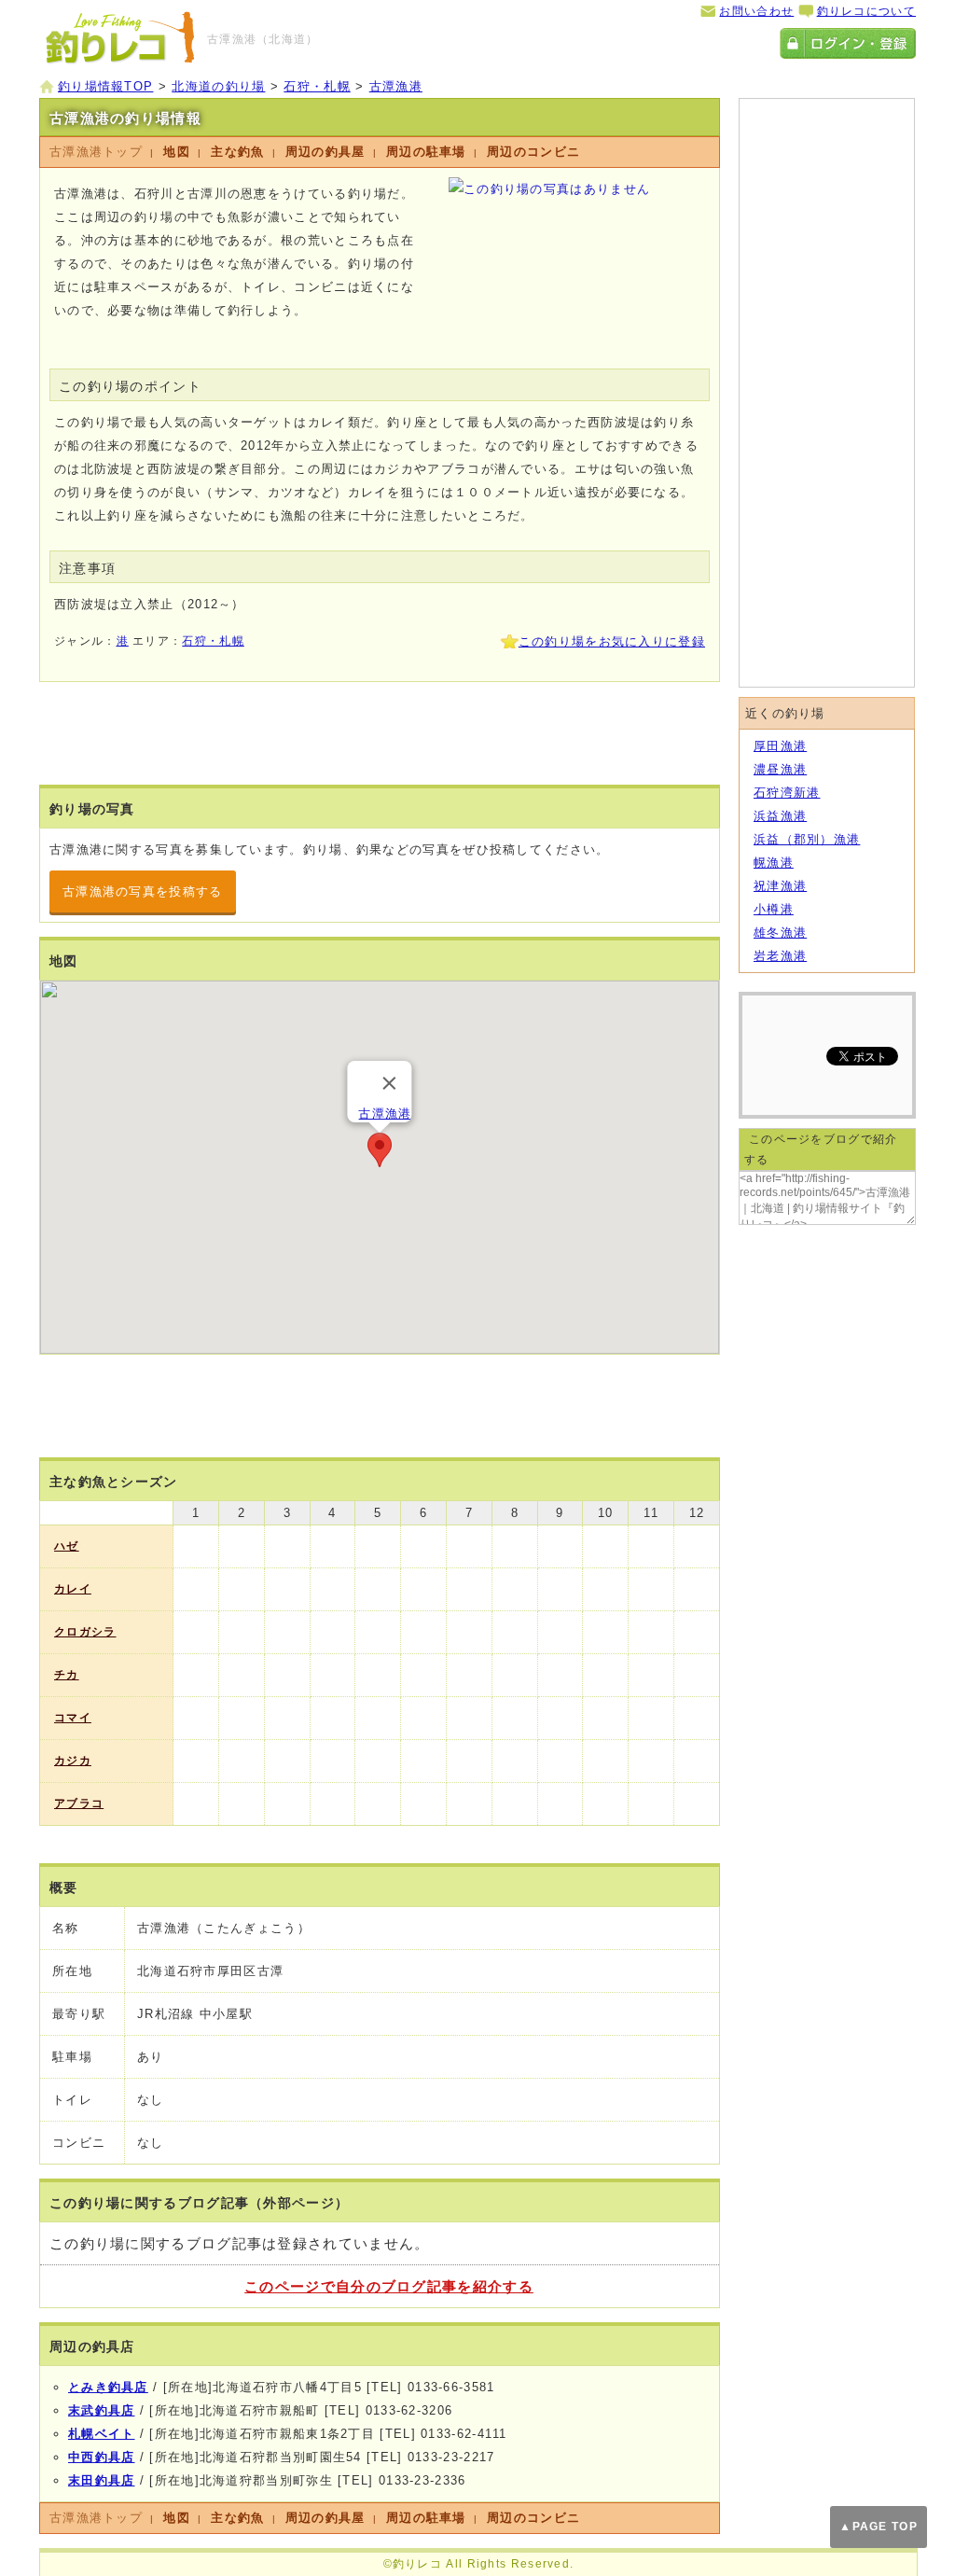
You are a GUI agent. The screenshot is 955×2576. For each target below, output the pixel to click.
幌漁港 (774, 863)
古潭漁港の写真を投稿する (143, 891)
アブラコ (79, 1803)
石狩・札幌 (213, 641)
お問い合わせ (756, 11)
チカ (67, 1675)
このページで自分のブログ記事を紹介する (389, 2286)
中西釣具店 (102, 2457)
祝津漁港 (780, 886)
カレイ (73, 1589)
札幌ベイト (102, 2434)
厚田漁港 (780, 746)
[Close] (390, 1083)
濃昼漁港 (780, 769)
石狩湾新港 (787, 793)
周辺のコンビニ (533, 152)
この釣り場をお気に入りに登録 (612, 641)
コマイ (73, 1718)
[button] (380, 1150)
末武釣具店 (102, 2410)
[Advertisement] (268, 665)
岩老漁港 (780, 956)
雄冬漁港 (780, 933)
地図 (177, 152)
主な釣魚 (237, 152)
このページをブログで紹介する (821, 1149)
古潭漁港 (385, 1114)
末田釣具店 (102, 2480)
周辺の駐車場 (426, 152)
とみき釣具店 (108, 2387)
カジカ (73, 1761)
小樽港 (774, 909)
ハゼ (67, 1546)
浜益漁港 (780, 816)
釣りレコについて (866, 11)
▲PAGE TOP (879, 2527)
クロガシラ (85, 1632)
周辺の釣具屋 (325, 152)
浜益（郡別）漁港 (807, 839)
